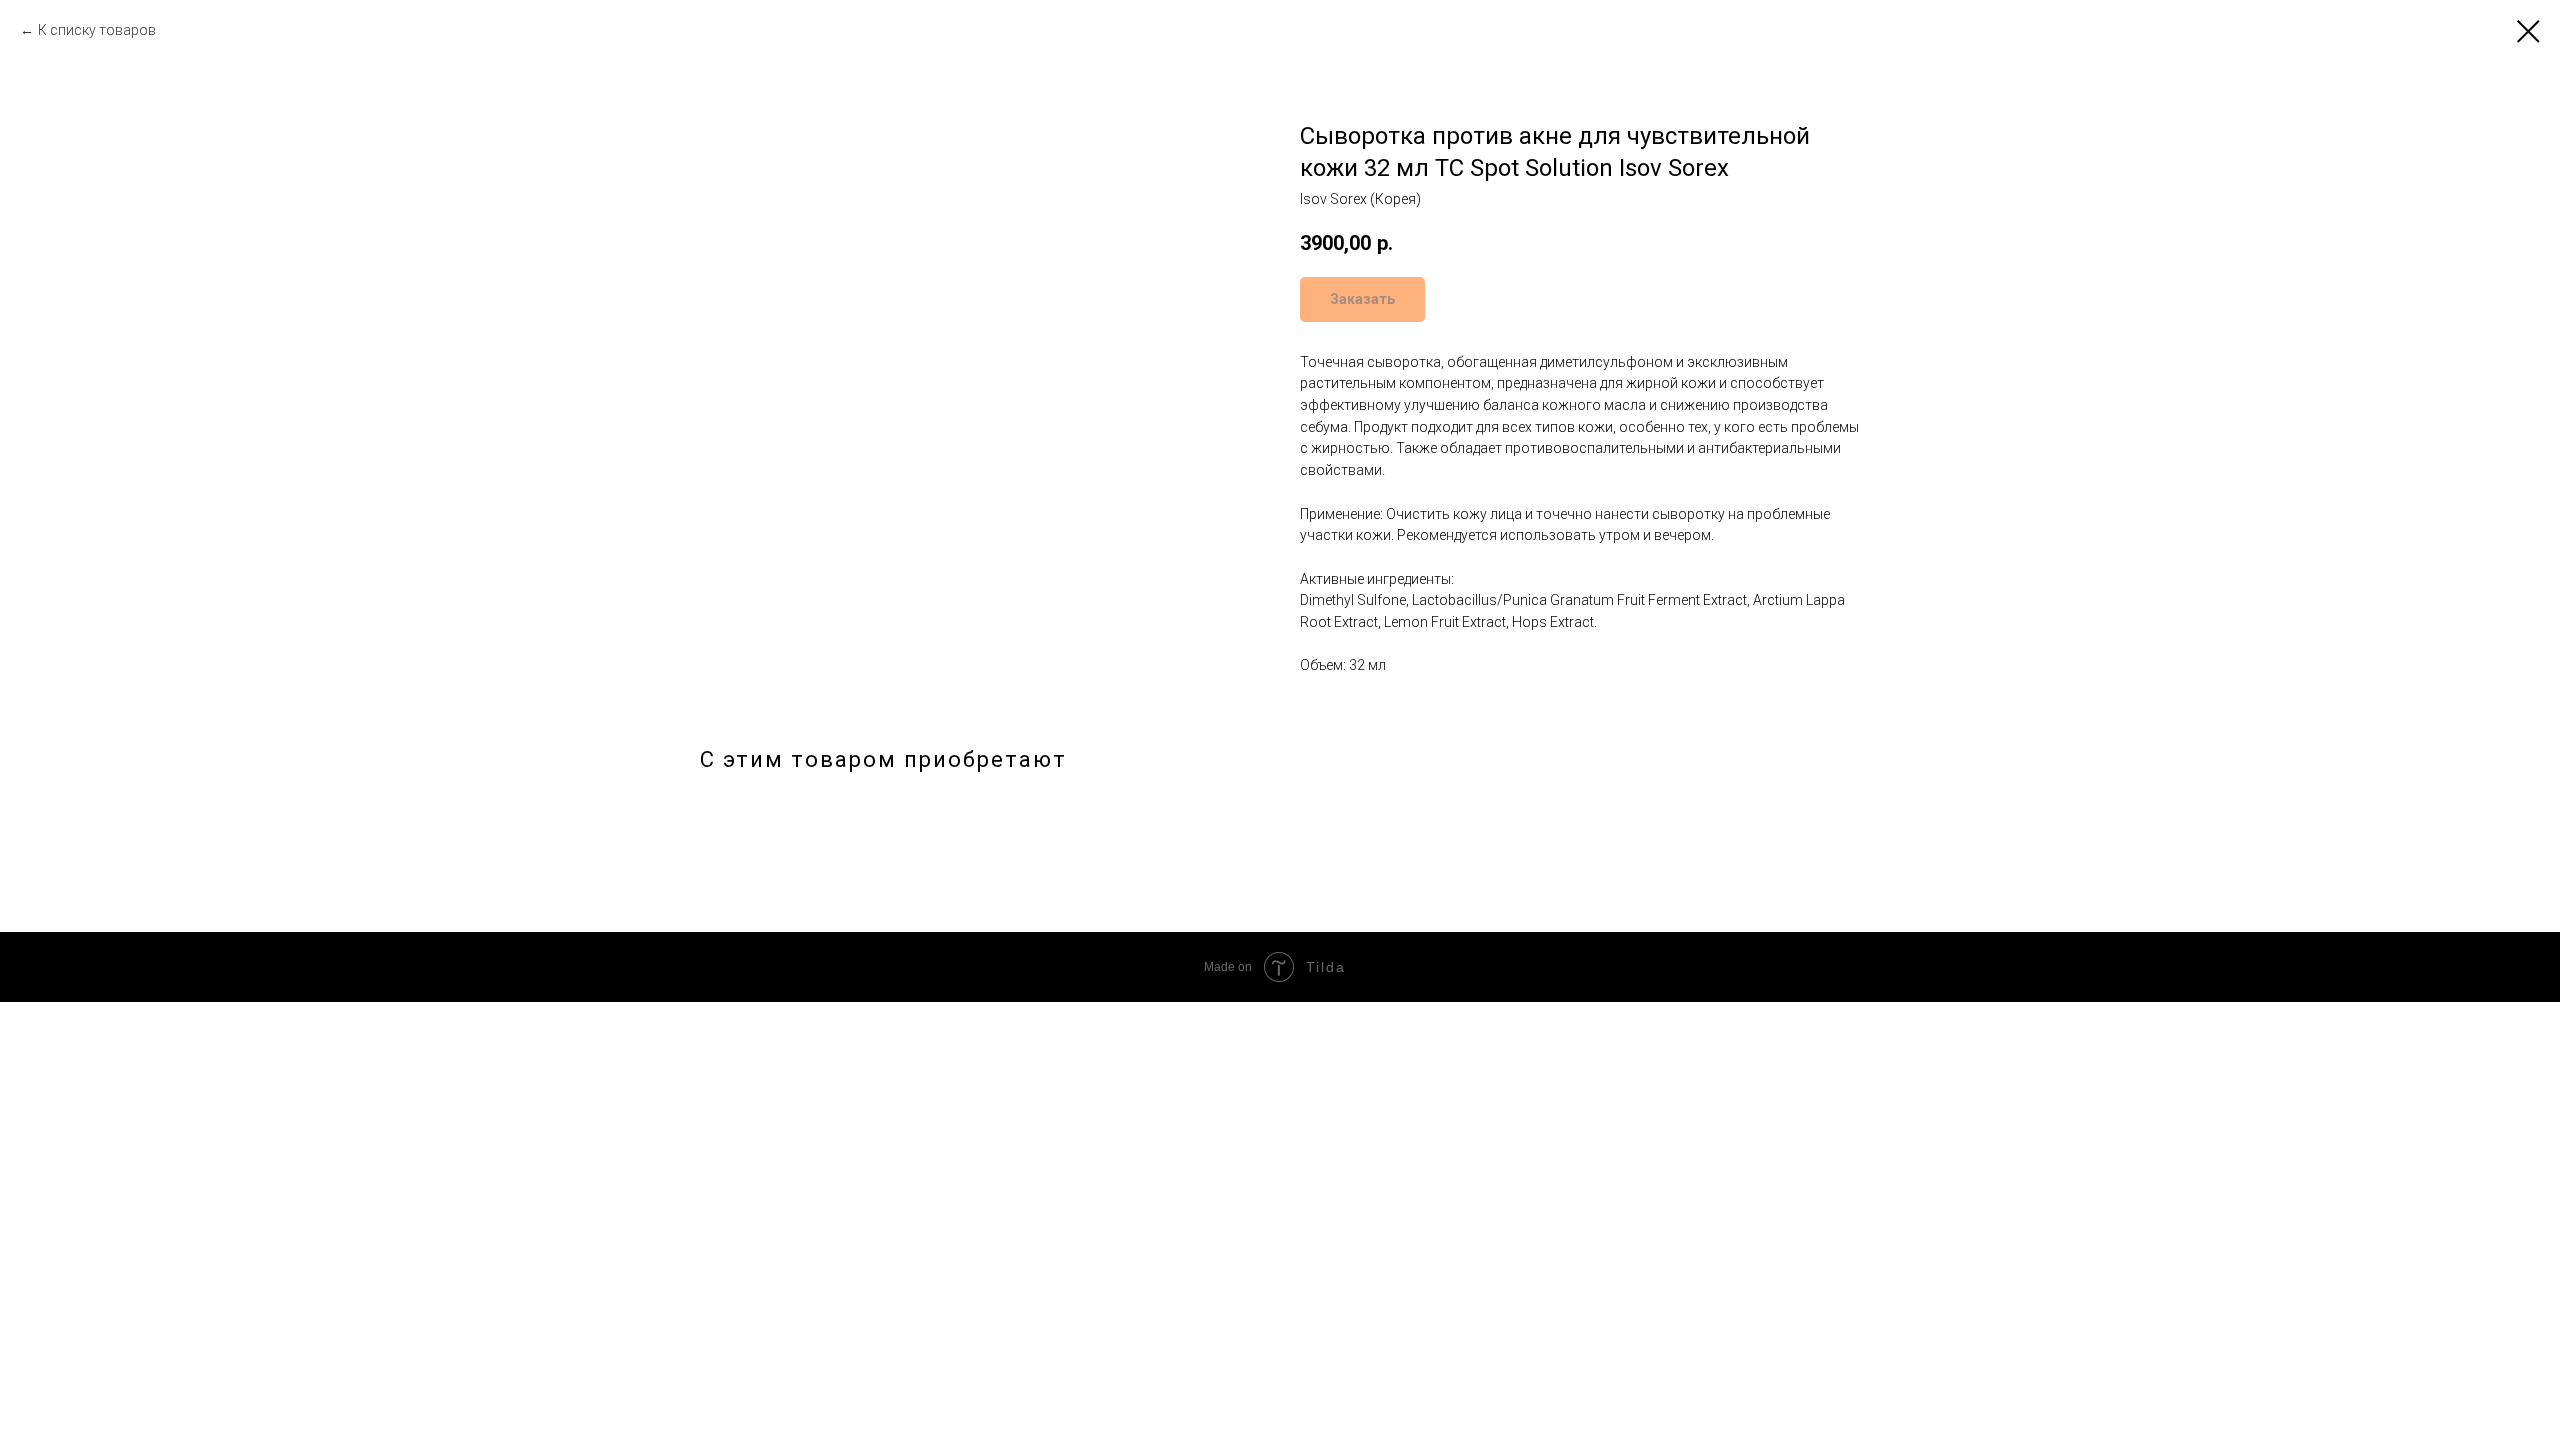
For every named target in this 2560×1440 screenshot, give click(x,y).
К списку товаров (97, 30)
